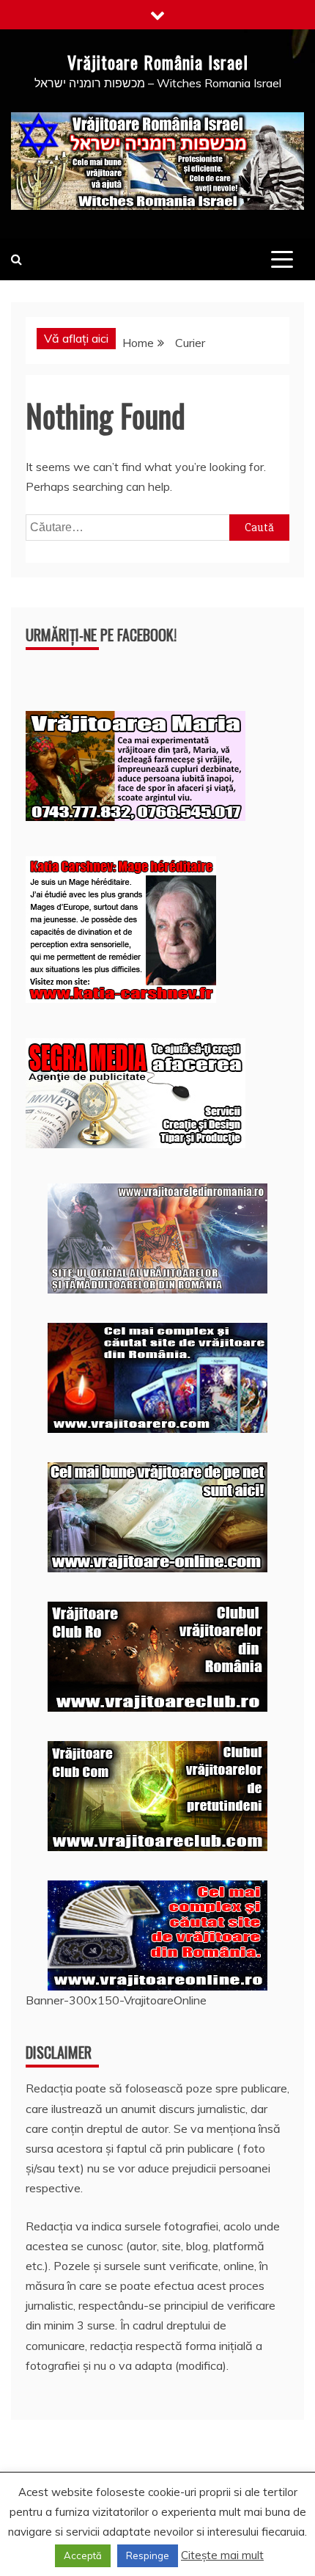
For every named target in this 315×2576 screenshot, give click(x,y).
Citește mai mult (222, 2555)
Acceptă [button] (83, 2555)
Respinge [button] (148, 2555)
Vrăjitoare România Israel (158, 62)
